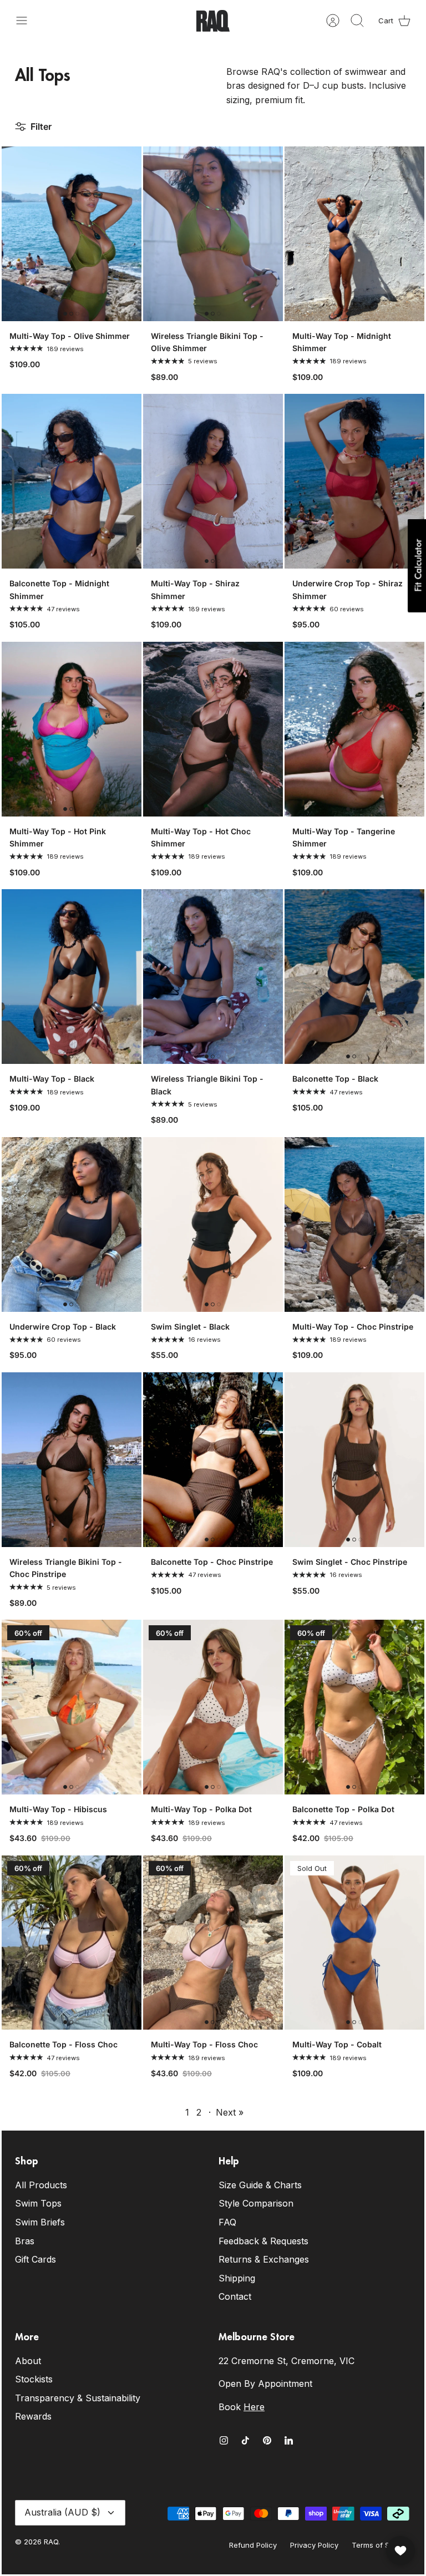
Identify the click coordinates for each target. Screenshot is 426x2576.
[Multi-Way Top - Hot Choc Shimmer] (213, 729)
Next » (230, 2112)
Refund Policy (253, 2545)
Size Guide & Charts (260, 2185)
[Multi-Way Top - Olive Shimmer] (72, 234)
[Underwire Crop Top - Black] (72, 1224)
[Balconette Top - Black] (354, 977)
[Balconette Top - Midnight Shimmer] (72, 481)
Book (242, 2407)
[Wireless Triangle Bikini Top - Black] (213, 977)
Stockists (34, 2379)
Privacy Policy (314, 2545)
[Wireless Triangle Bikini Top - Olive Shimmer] (213, 234)
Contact (235, 2296)
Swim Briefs (40, 2222)
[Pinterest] (267, 2440)
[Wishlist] (400, 2550)
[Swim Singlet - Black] (213, 1224)
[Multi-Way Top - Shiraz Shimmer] (213, 481)
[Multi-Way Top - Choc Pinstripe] (354, 1224)
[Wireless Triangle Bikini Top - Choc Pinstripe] (72, 1460)
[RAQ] (213, 21)
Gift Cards (35, 2259)
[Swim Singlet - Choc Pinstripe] (354, 1460)
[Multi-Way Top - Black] (72, 977)
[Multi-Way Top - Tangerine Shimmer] (354, 729)
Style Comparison (256, 2203)
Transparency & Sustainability (78, 2398)
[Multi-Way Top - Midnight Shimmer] (354, 234)
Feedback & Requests (263, 2241)
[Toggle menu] (27, 21)
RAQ (51, 2542)
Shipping (237, 2278)
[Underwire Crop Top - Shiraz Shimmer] (354, 481)
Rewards (33, 2416)
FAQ (227, 2222)
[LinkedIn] (289, 2440)
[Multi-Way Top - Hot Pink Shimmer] (72, 729)
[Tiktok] (245, 2440)
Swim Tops (38, 2203)
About (28, 2361)
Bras (25, 2241)
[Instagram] (224, 2440)
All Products (41, 2185)
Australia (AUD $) (62, 2512)
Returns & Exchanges (264, 2259)
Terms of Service (381, 2545)
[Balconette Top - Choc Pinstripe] (213, 1460)
